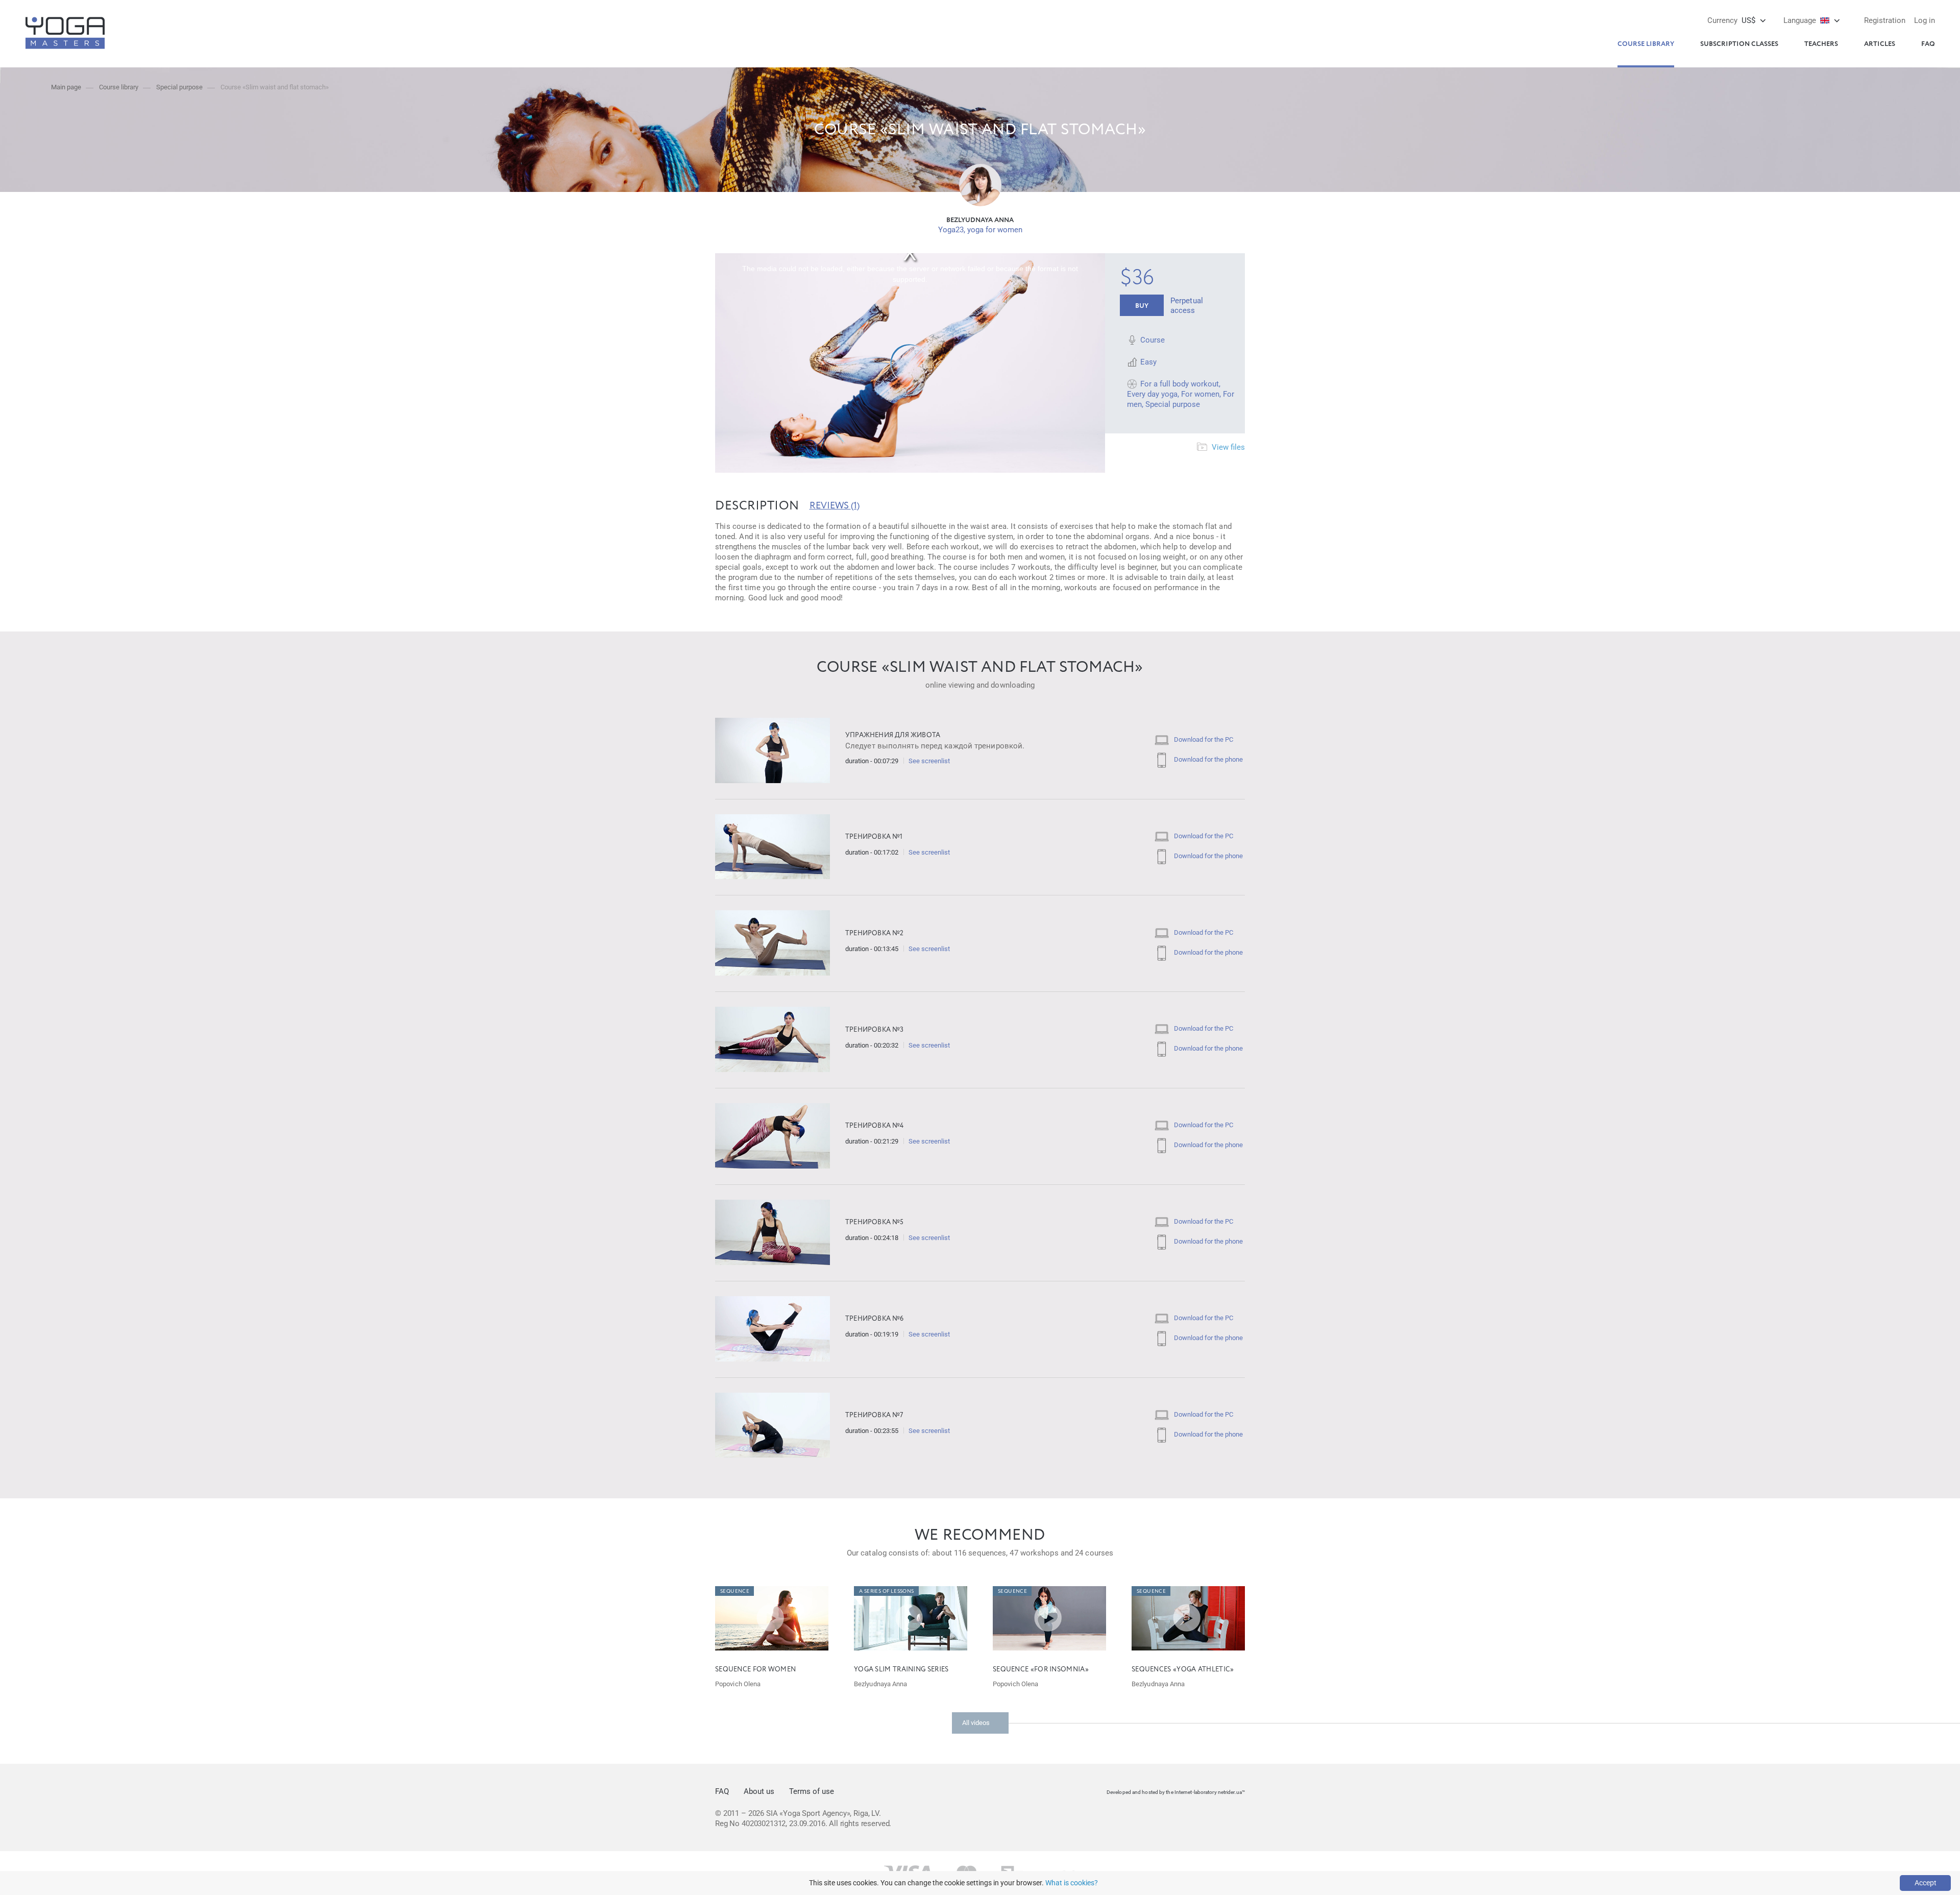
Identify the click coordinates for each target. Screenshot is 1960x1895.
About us (759, 1791)
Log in (1925, 20)
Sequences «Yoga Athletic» (1183, 1670)
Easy (1148, 362)
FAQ (1928, 44)
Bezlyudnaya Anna (980, 220)
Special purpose (179, 87)
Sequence (735, 1591)
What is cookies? (1072, 1883)
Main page (66, 87)
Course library (1646, 44)
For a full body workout (1180, 384)
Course (1153, 340)
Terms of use (812, 1791)
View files (1227, 447)
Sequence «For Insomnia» (1041, 1670)
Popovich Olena (738, 1684)
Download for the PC (1203, 739)
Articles (1880, 44)
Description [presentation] (757, 506)
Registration (1885, 20)
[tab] (757, 506)
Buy (1142, 306)
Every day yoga (1152, 394)
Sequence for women (755, 1670)
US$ (1731, 20)
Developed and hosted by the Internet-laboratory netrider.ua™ (1176, 1792)
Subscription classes (1739, 44)
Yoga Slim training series (901, 1670)
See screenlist (929, 761)
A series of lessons (887, 1591)
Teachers (1821, 44)
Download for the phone (1208, 759)
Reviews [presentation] (835, 506)
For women (1200, 394)
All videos (976, 1723)
